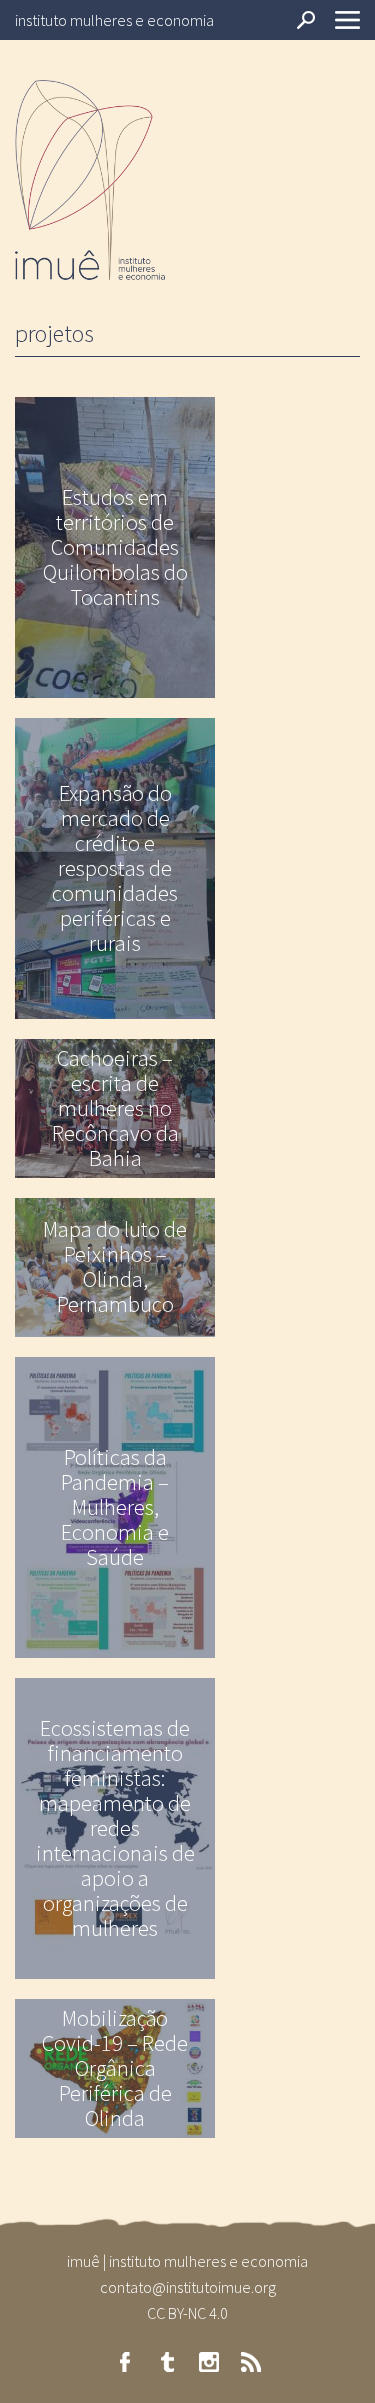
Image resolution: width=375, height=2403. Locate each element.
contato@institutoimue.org (188, 2287)
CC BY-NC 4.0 (187, 2313)
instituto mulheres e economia (114, 20)
